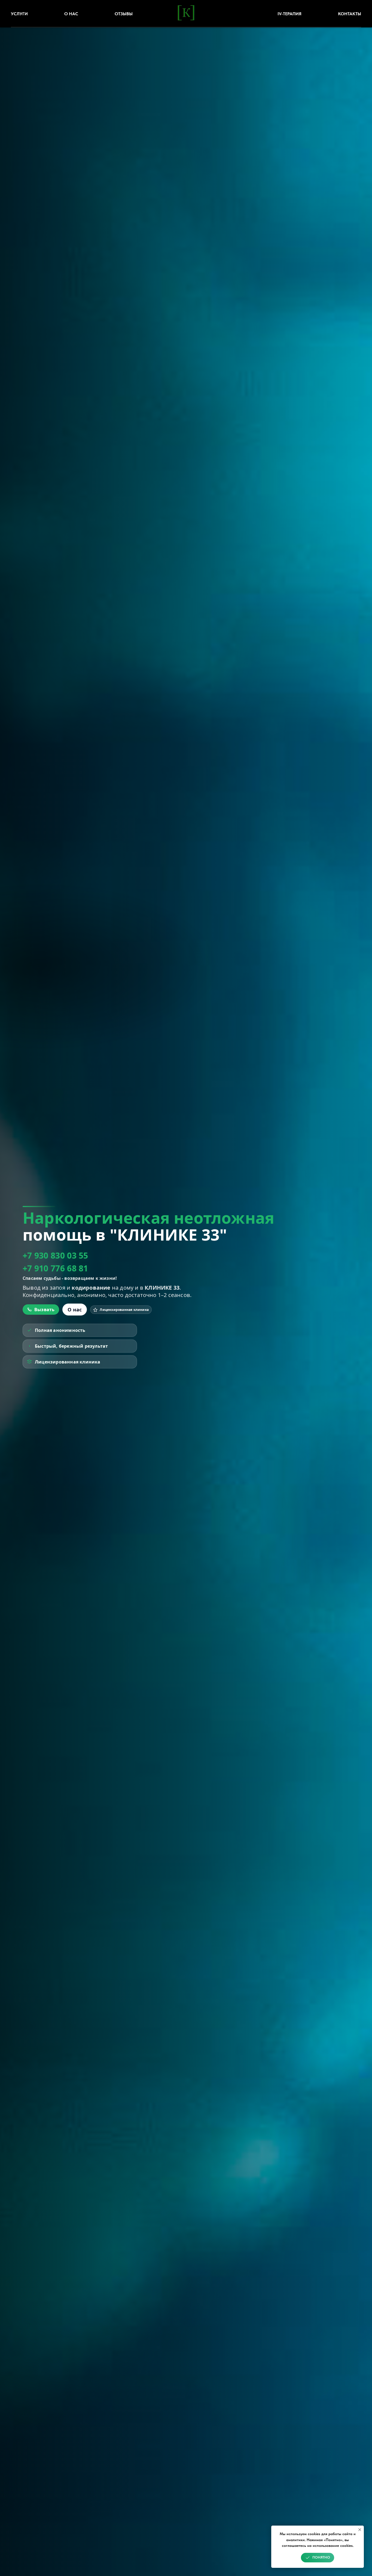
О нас (71, 14)
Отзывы (124, 14)
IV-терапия (289, 14)
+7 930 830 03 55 (55, 1255)
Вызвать (44, 1310)
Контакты (350, 14)
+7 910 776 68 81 (55, 1268)
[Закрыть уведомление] (360, 2530)
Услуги (19, 14)
